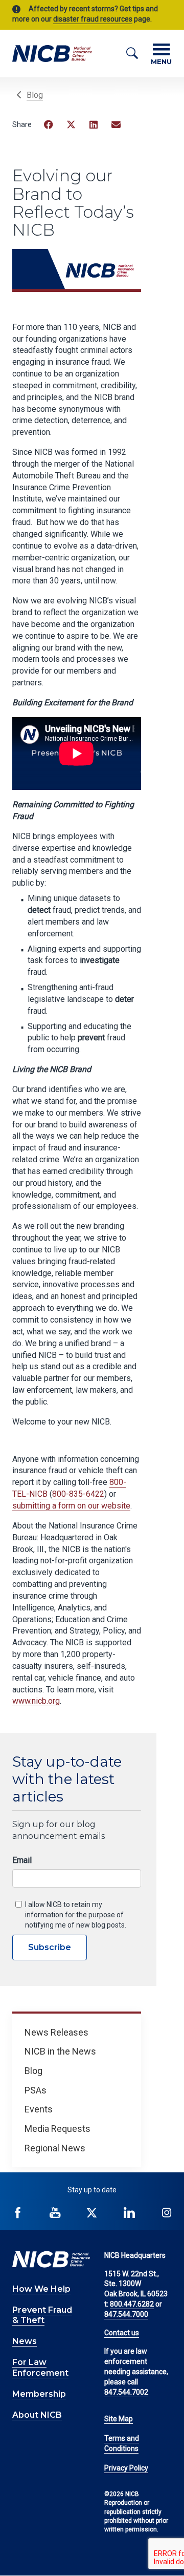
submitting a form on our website (71, 1506)
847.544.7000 (126, 2314)
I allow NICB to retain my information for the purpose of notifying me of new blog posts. (76, 1915)
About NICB (37, 2415)
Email (22, 1860)
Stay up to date (92, 2190)
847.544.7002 (126, 2392)
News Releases (56, 2032)
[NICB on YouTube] (55, 2213)
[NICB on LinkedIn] (129, 2213)
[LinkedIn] (94, 124)
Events (39, 2109)
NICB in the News (60, 2051)
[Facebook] (49, 124)
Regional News (55, 2148)
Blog (35, 95)
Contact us (122, 2333)
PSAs (36, 2090)
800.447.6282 (132, 2304)
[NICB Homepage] (52, 53)
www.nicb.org (36, 1701)
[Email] (116, 124)
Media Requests (57, 2129)
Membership (39, 2394)
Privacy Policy (126, 2468)
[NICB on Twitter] (92, 2213)
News (25, 2341)
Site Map (119, 2419)
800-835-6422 (78, 1494)
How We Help (41, 2289)
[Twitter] (71, 124)
